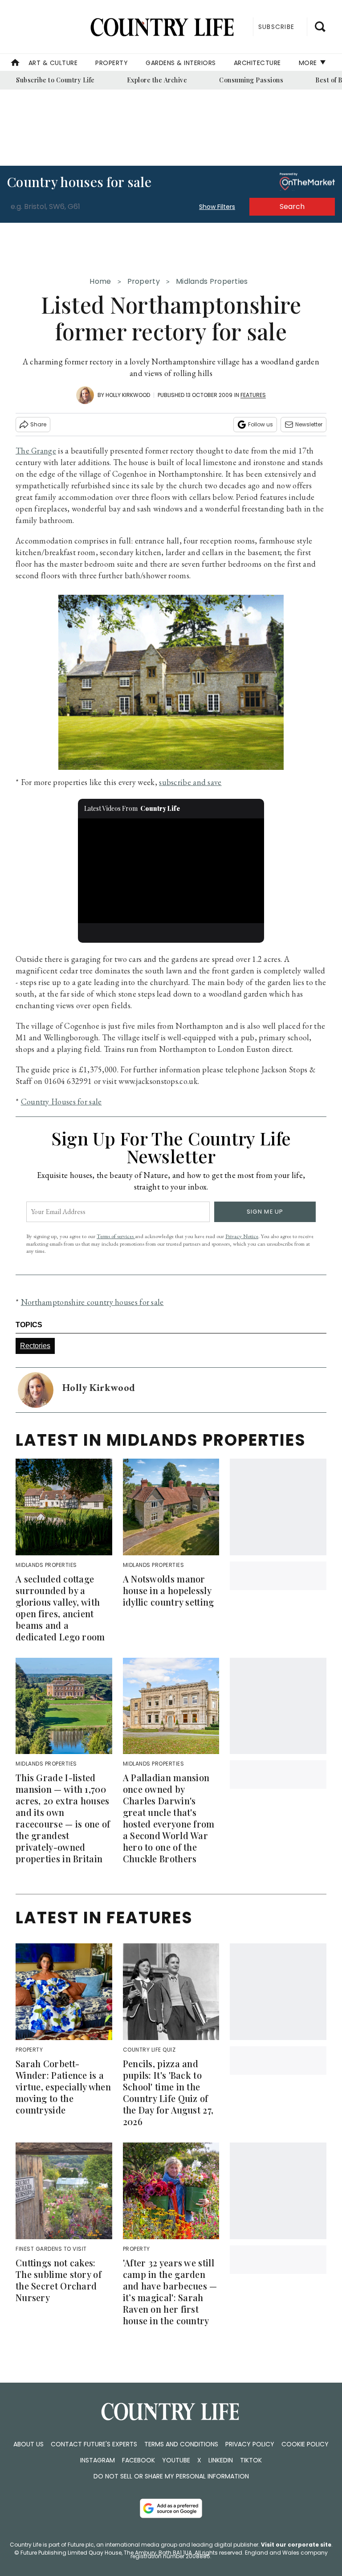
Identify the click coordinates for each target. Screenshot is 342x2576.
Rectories (35, 1346)
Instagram (98, 2460)
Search (292, 206)
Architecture (257, 63)
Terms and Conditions (181, 2444)
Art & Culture (53, 63)
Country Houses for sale (61, 1102)
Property (112, 63)
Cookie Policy (305, 2444)
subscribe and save (190, 782)
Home (100, 281)
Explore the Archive (157, 80)
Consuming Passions (251, 80)
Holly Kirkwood (128, 395)
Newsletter (309, 424)
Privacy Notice (242, 1236)
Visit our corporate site (296, 2545)
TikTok (251, 2460)
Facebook (138, 2460)
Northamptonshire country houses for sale (92, 1302)
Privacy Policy (250, 2444)
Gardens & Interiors (181, 63)
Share (38, 424)
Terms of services (116, 1236)
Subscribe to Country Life (55, 80)
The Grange (36, 451)
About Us (28, 2444)
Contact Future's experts (94, 2444)
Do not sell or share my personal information (171, 2476)
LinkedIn (221, 2460)
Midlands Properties (212, 281)
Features (253, 395)
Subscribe (276, 27)
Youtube (176, 2460)
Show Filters (217, 207)
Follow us (261, 424)
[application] (171, 871)
